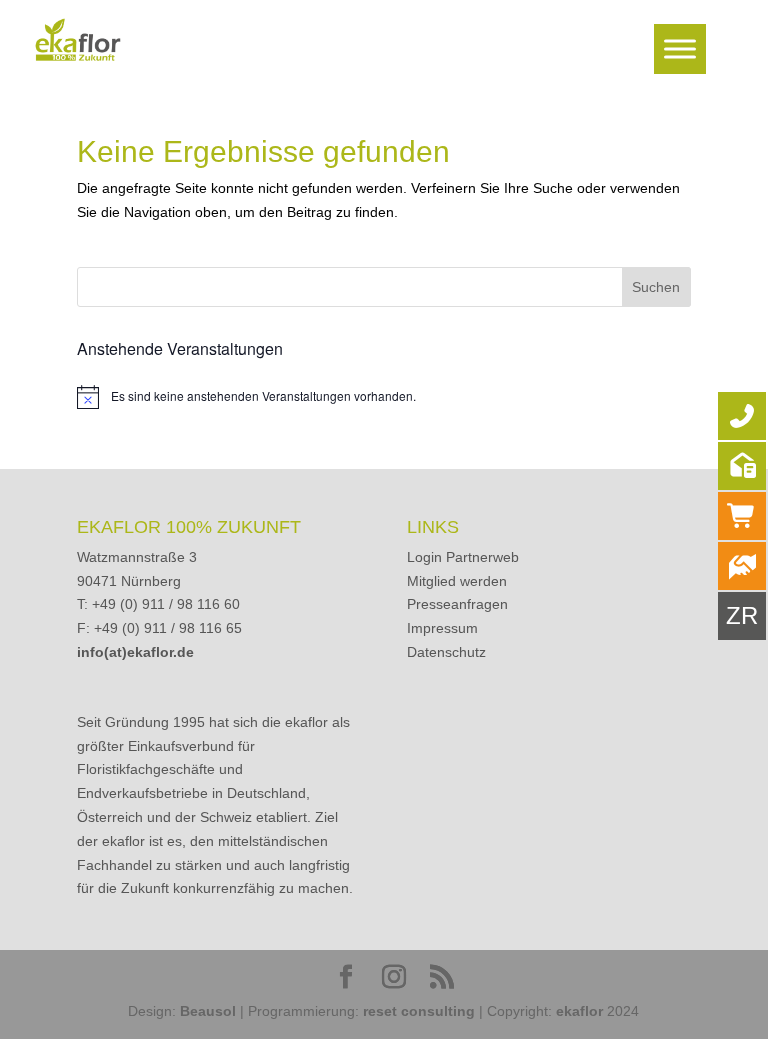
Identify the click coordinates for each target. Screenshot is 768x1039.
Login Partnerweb (463, 557)
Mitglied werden (457, 581)
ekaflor (579, 1011)
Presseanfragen (457, 604)
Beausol (208, 1011)
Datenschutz (446, 652)
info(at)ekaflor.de (135, 652)
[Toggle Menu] (680, 48)
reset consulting (419, 1011)
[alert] (384, 397)
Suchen (656, 287)
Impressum (442, 628)
